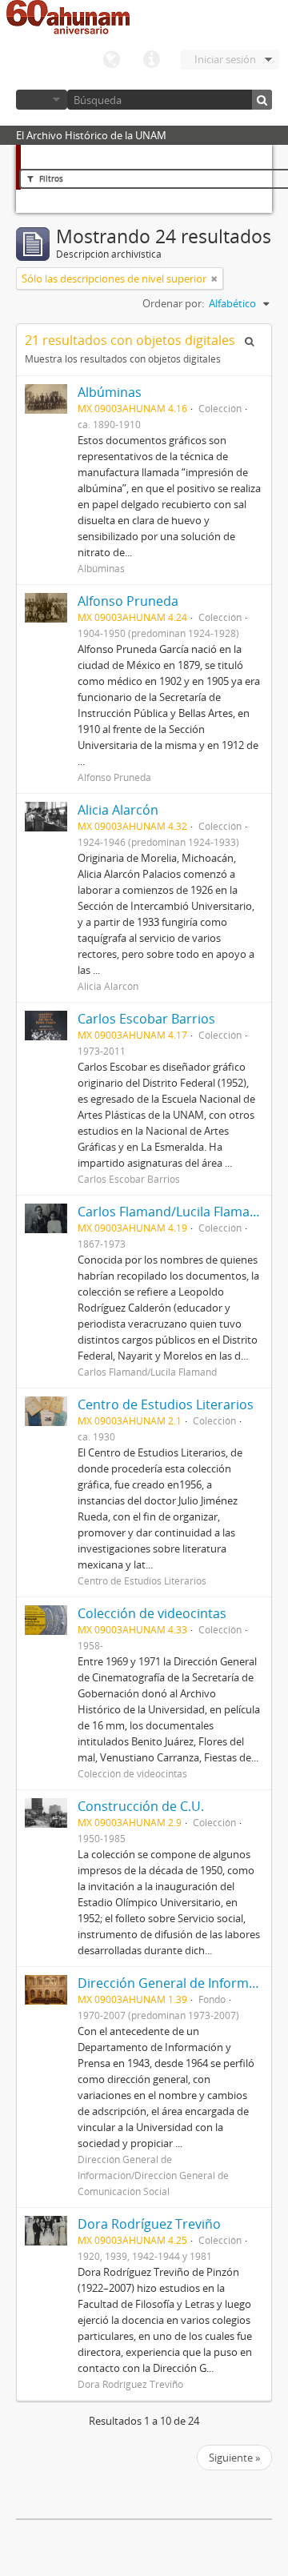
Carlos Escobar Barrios (146, 1019)
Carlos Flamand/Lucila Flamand (172, 1212)
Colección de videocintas (152, 1613)
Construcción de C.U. (141, 1806)
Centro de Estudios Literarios (166, 1404)
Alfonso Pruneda (131, 601)
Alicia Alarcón (118, 810)
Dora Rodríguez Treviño (149, 2224)
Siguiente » (234, 2458)
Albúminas (110, 392)
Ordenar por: (173, 303)
